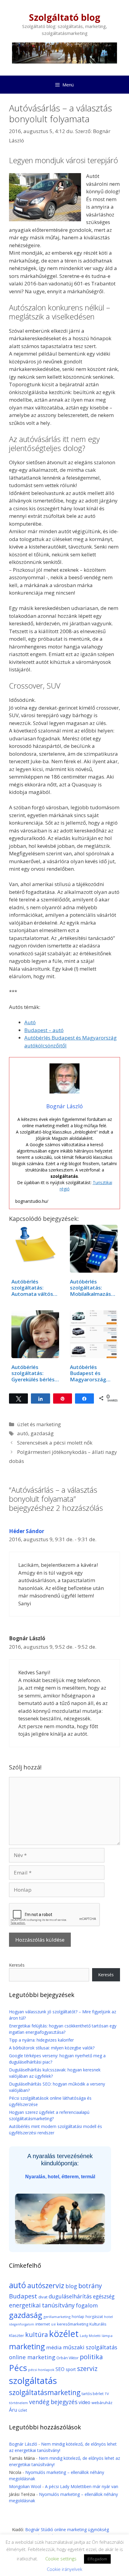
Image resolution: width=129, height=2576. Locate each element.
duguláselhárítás (70, 2296)
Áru (13, 2410)
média (54, 2347)
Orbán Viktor (67, 2358)
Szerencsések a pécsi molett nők (55, 1443)
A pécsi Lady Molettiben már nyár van (82, 2486)
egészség (104, 2296)
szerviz (87, 2368)
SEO (60, 2369)
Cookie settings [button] (61, 2559)
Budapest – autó (44, 1030)
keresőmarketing (73, 2324)
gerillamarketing (57, 2317)
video (84, 2402)
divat (43, 2297)
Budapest (23, 2296)
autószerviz (46, 2285)
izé (53, 2324)
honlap (78, 2317)
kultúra (37, 2334)
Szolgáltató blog (65, 17)
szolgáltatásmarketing (45, 2392)
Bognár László (23, 2444)
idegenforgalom (22, 2324)
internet (43, 2324)
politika (91, 2357)
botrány (90, 2286)
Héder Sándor (27, 1531)
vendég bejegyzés (53, 2402)
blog (71, 2286)
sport (71, 2369)
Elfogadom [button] (97, 2559)
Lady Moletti (90, 2336)
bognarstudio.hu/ (32, 1201)
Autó (30, 1022)
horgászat (94, 2317)
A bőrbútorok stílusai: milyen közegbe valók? (52, 2048)
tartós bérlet (93, 2394)
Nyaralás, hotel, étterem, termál (60, 2177)
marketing (27, 2346)
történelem (18, 2403)
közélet (64, 2334)
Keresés (17, 1965)
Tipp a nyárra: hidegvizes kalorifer (41, 2040)
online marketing (32, 2357)
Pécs (18, 2368)
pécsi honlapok (41, 2370)
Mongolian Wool (25, 2486)
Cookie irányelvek (64, 2569)
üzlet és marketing (39, 1424)
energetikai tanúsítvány (42, 2305)
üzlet (23, 2410)
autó (23, 1433)
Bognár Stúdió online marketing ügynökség (67, 2529)
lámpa (107, 2336)
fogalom (87, 2305)
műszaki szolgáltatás (90, 2347)
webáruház (102, 2403)
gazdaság (42, 1433)
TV (107, 2394)
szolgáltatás (33, 2381)
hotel (108, 2317)
